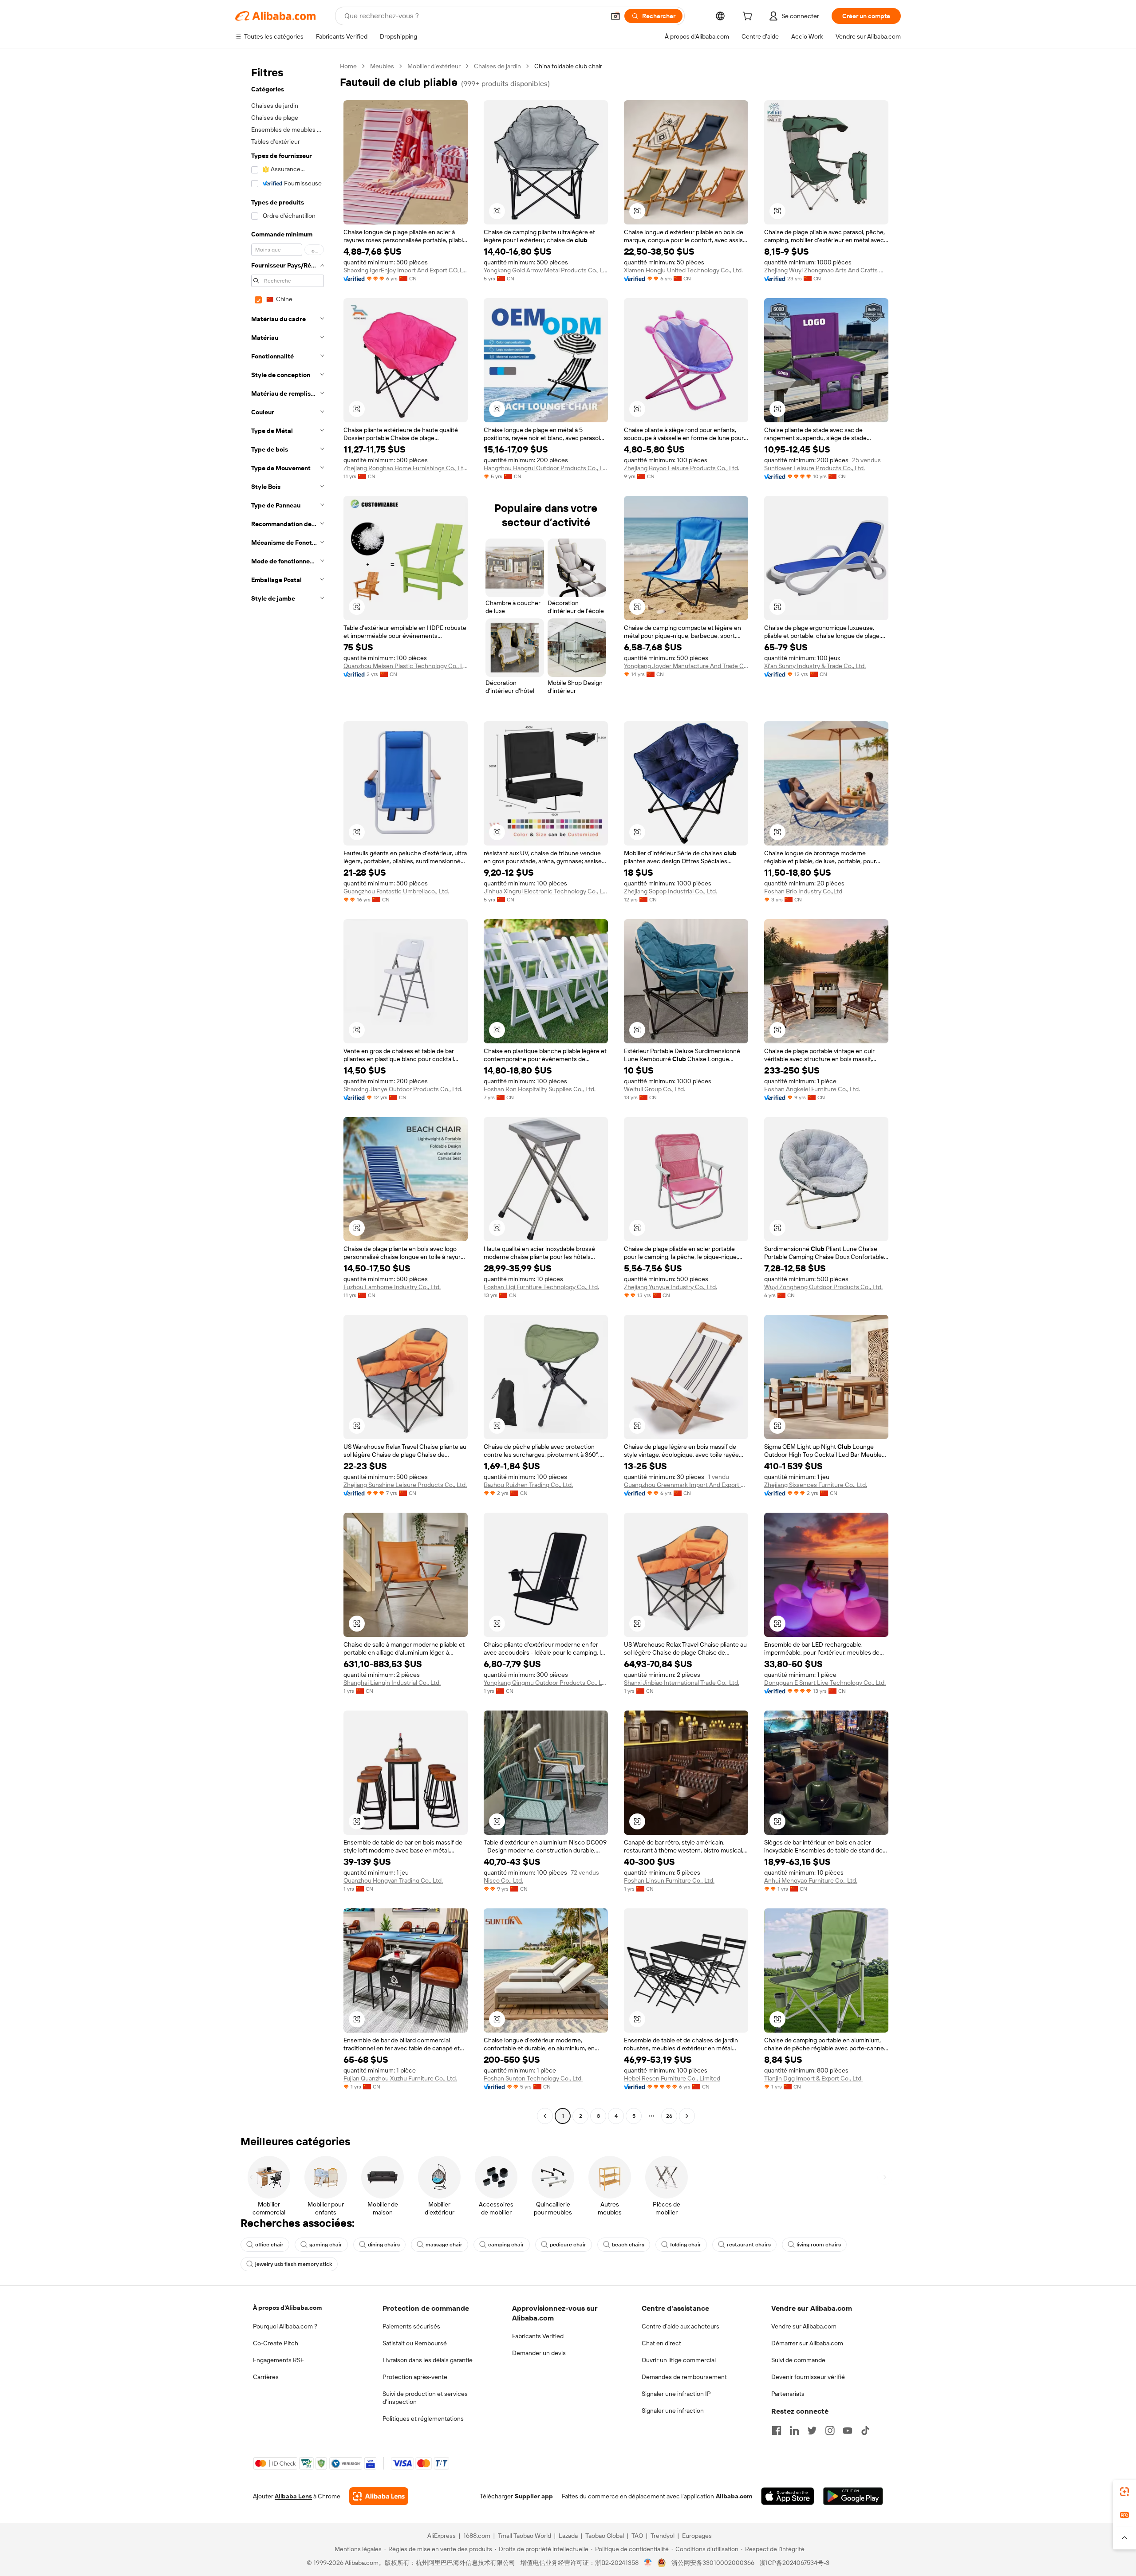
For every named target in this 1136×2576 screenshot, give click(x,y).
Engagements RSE (278, 2360)
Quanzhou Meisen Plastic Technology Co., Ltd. (406, 666)
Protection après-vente (415, 2377)
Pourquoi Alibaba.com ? (285, 2326)
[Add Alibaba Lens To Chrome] (379, 2496)
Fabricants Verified (538, 2336)
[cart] (749, 17)
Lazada (568, 2536)
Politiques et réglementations (423, 2419)
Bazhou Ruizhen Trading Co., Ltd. (528, 1485)
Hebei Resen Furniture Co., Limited (672, 2078)
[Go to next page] (687, 2116)
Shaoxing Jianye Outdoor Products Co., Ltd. (403, 1089)
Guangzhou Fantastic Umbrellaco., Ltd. (396, 891)
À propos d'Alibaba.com (287, 2308)
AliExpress (442, 2536)
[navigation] (285, 1092)
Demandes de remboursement (684, 2377)
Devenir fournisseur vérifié (808, 2377)
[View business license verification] (648, 2563)
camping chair (506, 2245)
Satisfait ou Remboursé (415, 2343)
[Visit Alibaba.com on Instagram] (830, 2430)
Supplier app (534, 2496)
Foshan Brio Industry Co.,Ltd (803, 891)
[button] (615, 16)
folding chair (686, 2245)
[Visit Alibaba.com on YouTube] (848, 2430)
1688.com (477, 2536)
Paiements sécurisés (411, 2326)
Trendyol (663, 2536)
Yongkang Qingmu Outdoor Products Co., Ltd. (546, 1683)
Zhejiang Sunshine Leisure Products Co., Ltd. (405, 1485)
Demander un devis (539, 2353)
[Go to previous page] (545, 2116)
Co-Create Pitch (276, 2343)
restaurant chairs (749, 2245)
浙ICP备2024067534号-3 (795, 2563)
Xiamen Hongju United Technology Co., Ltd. (683, 270)
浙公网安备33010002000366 (713, 2563)
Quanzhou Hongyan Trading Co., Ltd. (393, 1880)
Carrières (266, 2377)
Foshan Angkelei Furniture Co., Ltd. (812, 1089)
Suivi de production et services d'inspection (425, 2398)
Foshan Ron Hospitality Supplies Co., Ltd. (540, 1089)
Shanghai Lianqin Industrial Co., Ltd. (392, 1683)
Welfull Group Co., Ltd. (655, 1089)
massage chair (444, 2245)
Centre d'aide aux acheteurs (680, 2326)
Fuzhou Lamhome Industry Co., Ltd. (392, 1287)
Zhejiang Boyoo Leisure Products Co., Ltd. (682, 468)
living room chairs (819, 2245)
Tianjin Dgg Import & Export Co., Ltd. (813, 2078)
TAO (637, 2536)
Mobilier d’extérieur (434, 66)
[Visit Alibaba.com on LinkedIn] (794, 2430)
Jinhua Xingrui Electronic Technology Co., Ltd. (546, 891)
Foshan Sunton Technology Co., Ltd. (533, 2078)
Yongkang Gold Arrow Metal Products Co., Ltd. (546, 270)
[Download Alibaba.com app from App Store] (788, 2496)
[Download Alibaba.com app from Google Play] (853, 2496)
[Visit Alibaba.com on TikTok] (865, 2430)
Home (348, 66)
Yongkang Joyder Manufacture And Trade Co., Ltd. (686, 666)
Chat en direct (661, 2343)
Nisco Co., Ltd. (503, 1880)
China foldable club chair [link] (568, 66)
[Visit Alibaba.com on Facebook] (777, 2430)
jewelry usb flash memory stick (294, 2264)
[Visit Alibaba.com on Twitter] (812, 2430)
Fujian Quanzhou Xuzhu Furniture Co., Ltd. (400, 2078)
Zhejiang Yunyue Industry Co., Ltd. (671, 1287)
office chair (269, 2245)
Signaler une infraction (673, 2411)
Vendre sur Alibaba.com (804, 2326)
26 (669, 2116)
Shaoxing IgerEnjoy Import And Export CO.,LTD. (406, 270)
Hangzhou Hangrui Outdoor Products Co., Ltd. (546, 468)
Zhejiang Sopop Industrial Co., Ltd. (671, 891)
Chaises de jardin (497, 66)
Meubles (382, 66)
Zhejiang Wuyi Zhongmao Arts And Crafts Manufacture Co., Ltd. (826, 270)
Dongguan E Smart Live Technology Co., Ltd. (825, 1683)
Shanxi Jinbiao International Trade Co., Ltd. (682, 1683)
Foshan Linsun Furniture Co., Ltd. (669, 1880)
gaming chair (326, 2245)
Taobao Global (605, 2536)
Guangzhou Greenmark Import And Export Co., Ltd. (686, 1485)
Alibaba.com (734, 2496)
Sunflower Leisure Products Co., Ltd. (815, 468)
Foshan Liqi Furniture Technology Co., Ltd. (541, 1287)
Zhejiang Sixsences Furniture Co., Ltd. (816, 1485)
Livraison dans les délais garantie (428, 2360)
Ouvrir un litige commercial (679, 2360)
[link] (1124, 2492)
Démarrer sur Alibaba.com (807, 2343)
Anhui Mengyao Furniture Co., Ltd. (811, 1880)
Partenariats (788, 2394)
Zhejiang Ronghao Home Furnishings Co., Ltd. (406, 468)
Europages (697, 2536)
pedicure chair (568, 2245)
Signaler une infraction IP (676, 2394)
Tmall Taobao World (525, 2536)
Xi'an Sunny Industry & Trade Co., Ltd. (815, 666)
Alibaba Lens (293, 2496)
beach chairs (628, 2245)
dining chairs (384, 2245)
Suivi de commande (798, 2360)
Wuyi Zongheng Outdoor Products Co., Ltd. (823, 1287)
